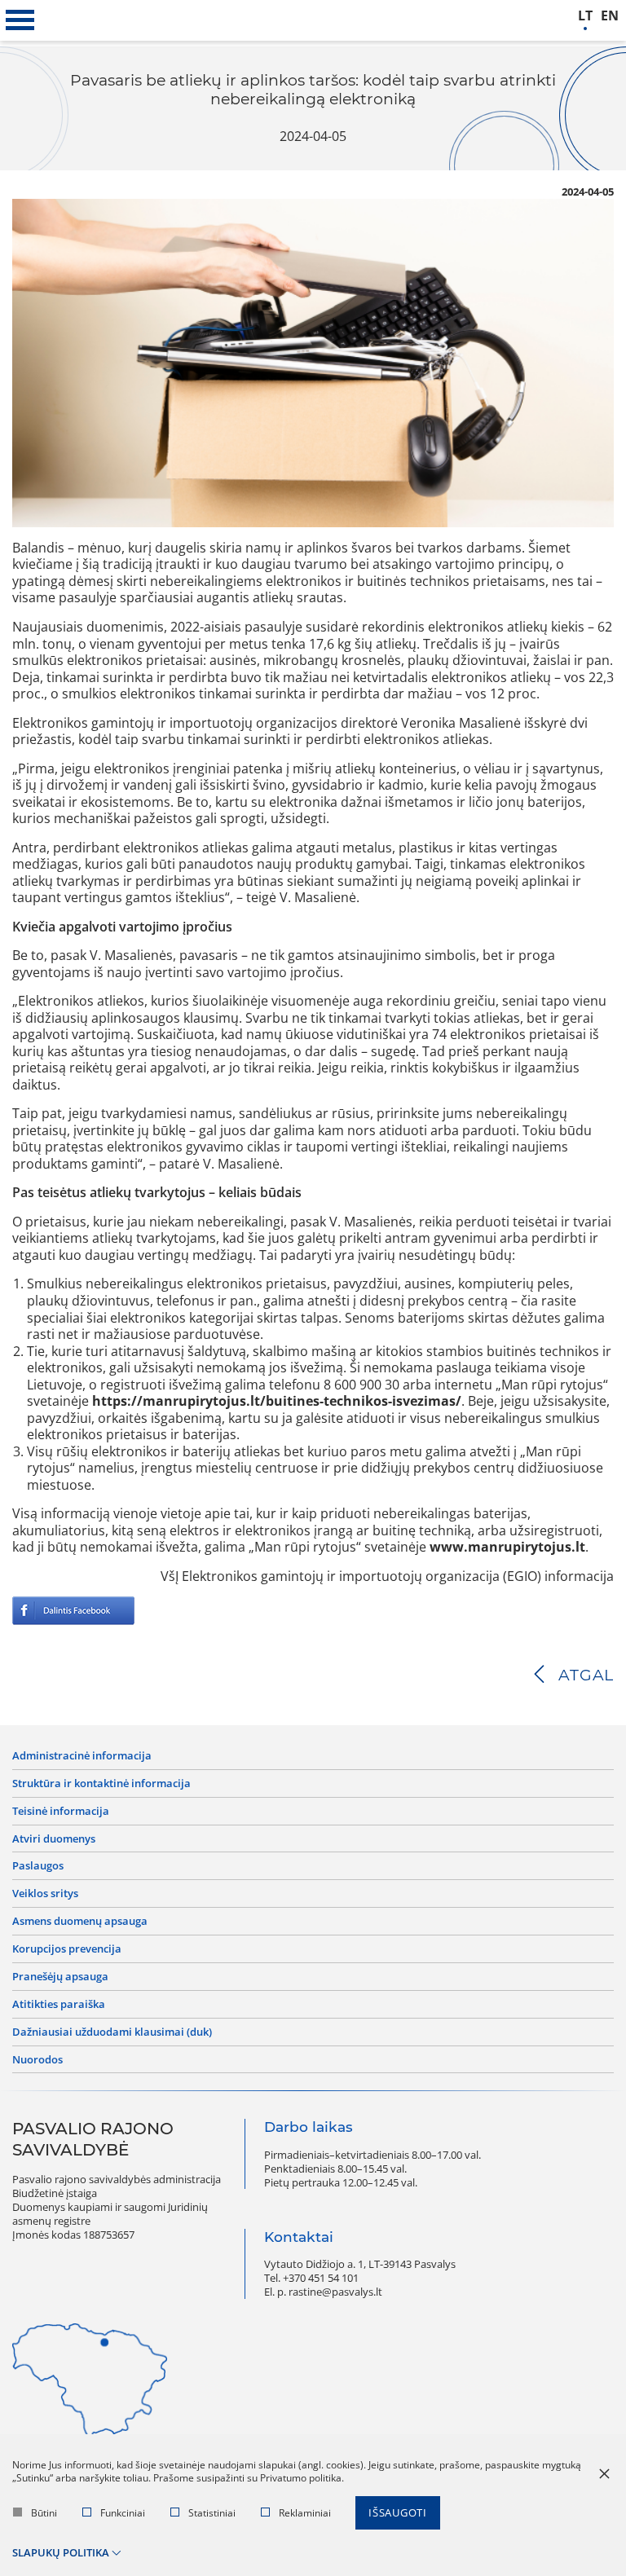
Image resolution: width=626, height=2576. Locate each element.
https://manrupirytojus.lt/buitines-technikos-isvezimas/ (277, 1401)
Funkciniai (123, 2513)
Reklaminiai (305, 2513)
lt (585, 16)
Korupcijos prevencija (67, 1949)
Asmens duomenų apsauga (80, 1921)
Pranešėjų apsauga (60, 1977)
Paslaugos (38, 1866)
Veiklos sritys (45, 1893)
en (610, 16)
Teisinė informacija (61, 1811)
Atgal (586, 1675)
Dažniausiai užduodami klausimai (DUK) (112, 2032)
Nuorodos (37, 2060)
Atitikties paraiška (59, 2004)
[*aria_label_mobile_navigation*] (20, 20)
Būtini (44, 2513)
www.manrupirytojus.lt (507, 1547)
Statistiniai (212, 2513)
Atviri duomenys (54, 1839)
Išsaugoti (398, 2512)
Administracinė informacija (82, 1756)
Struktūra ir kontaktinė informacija (101, 1783)
